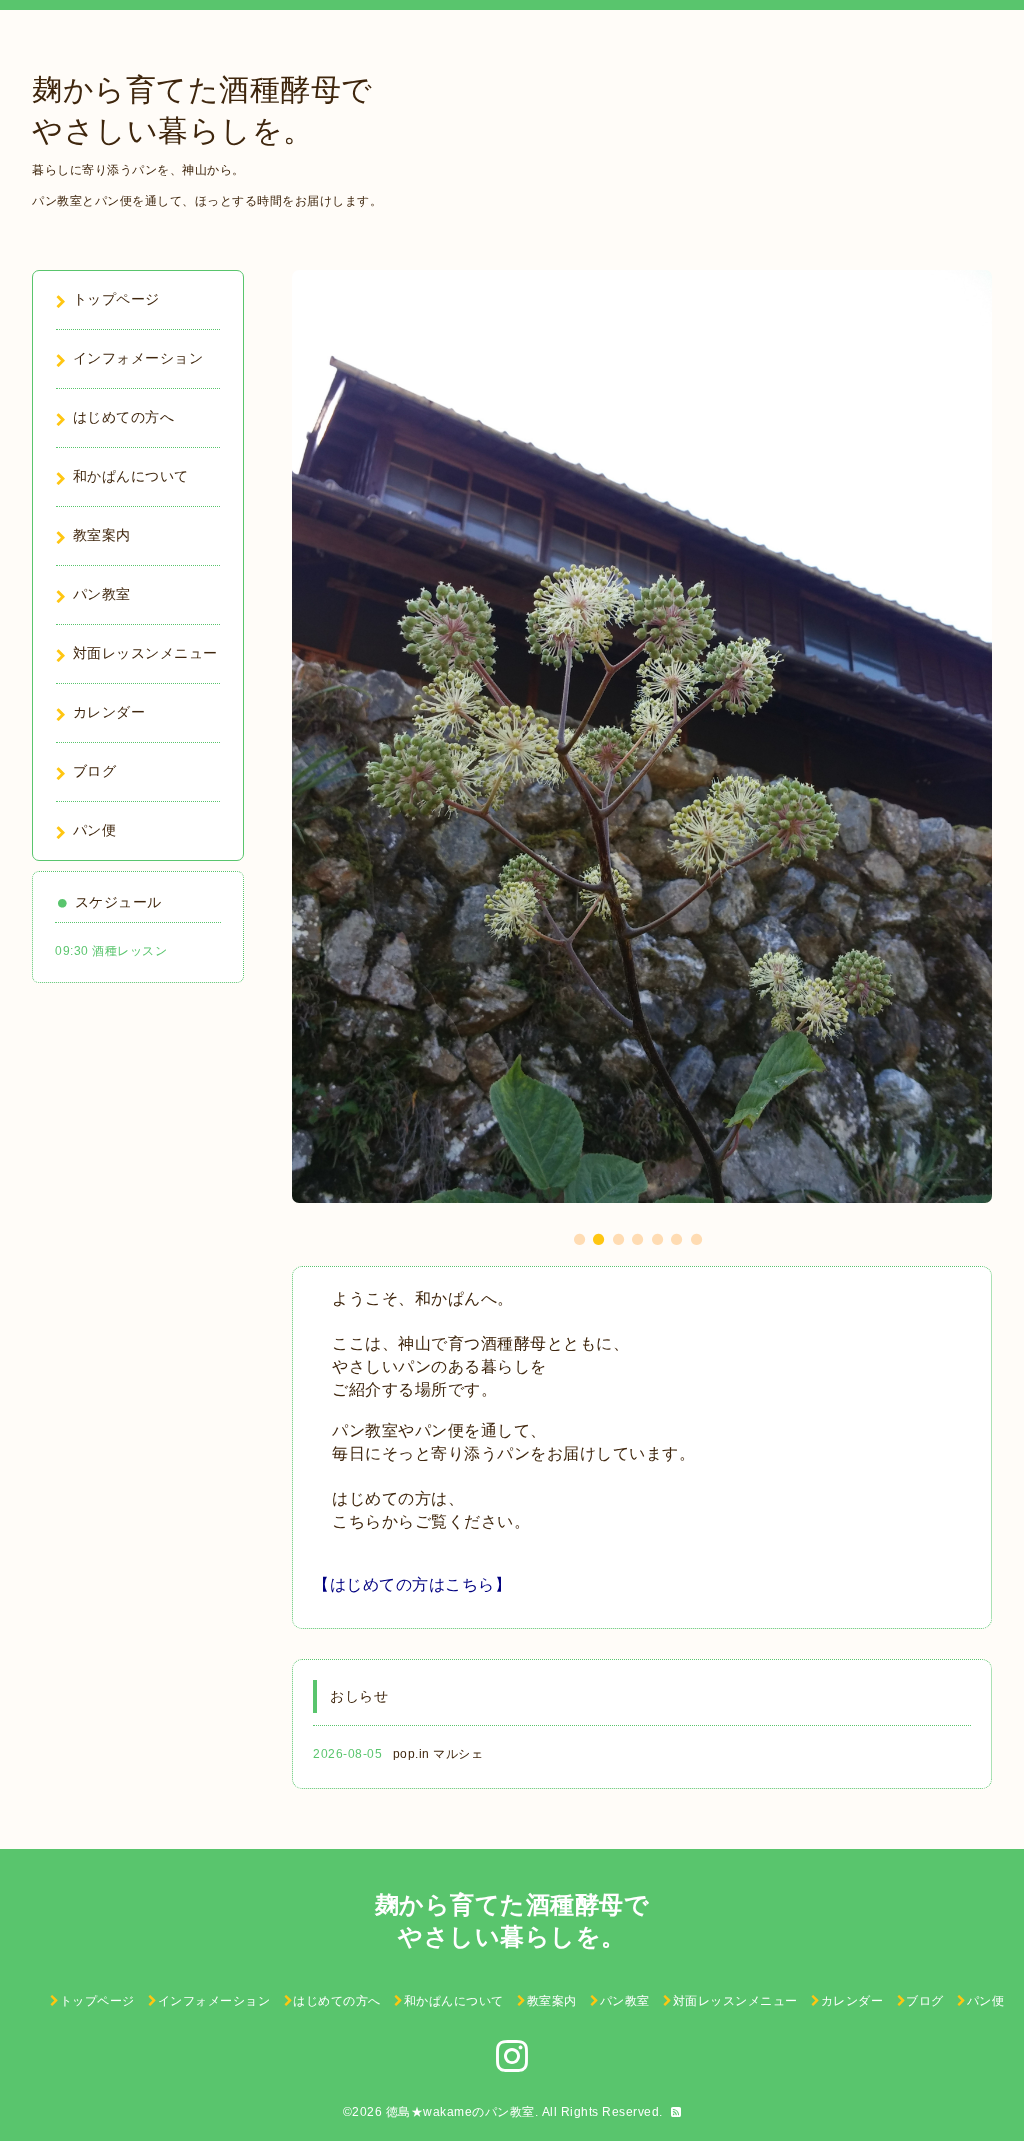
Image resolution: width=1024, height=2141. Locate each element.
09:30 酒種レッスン (111, 951)
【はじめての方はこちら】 (412, 1584)
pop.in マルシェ (438, 1754)
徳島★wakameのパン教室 (460, 2112)
